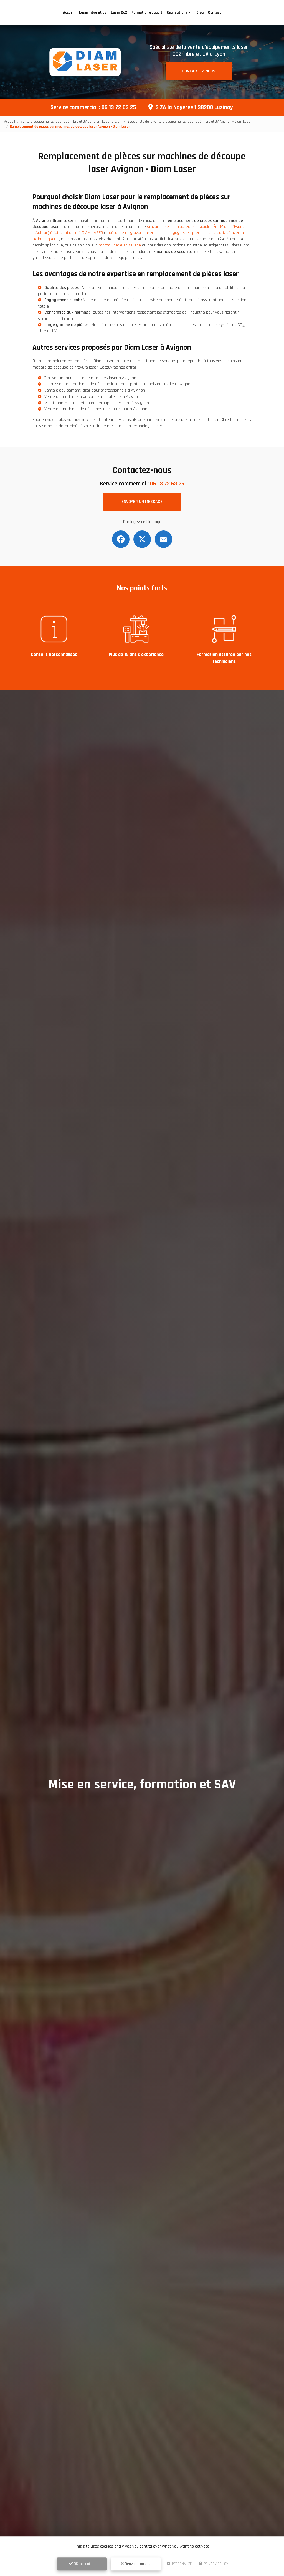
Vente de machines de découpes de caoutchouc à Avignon (96, 409)
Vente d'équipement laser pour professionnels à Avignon (95, 390)
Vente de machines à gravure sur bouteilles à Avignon (92, 397)
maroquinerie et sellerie (120, 245)
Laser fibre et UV (93, 12)
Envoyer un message (142, 502)
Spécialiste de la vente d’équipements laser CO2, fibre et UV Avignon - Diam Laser (189, 122)
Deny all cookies (137, 2564)
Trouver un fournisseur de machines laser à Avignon (90, 378)
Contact (215, 12)
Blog (200, 12)
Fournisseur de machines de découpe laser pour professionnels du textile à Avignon (118, 384)
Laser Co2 (119, 12)
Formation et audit (147, 12)
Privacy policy (216, 2564)
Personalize (181, 2564)
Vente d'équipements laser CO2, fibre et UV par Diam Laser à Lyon (71, 122)
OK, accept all (84, 2564)
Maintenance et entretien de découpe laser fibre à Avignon (97, 403)
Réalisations (177, 12)
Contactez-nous (199, 71)
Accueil (69, 12)
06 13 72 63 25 (119, 107)
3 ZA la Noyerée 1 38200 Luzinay (194, 107)
